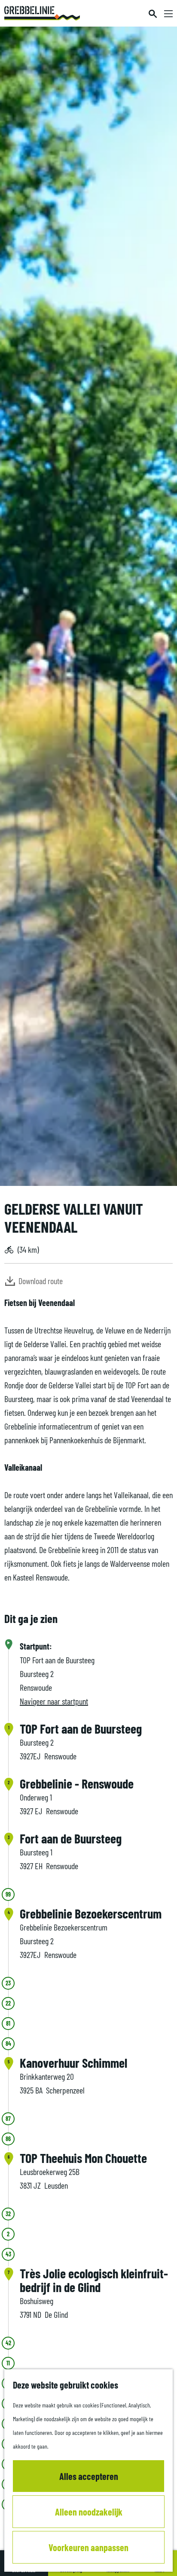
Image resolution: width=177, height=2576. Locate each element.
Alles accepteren (89, 2476)
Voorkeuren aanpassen (88, 2547)
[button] (111, 1310)
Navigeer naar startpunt (54, 1701)
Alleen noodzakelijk (89, 2512)
